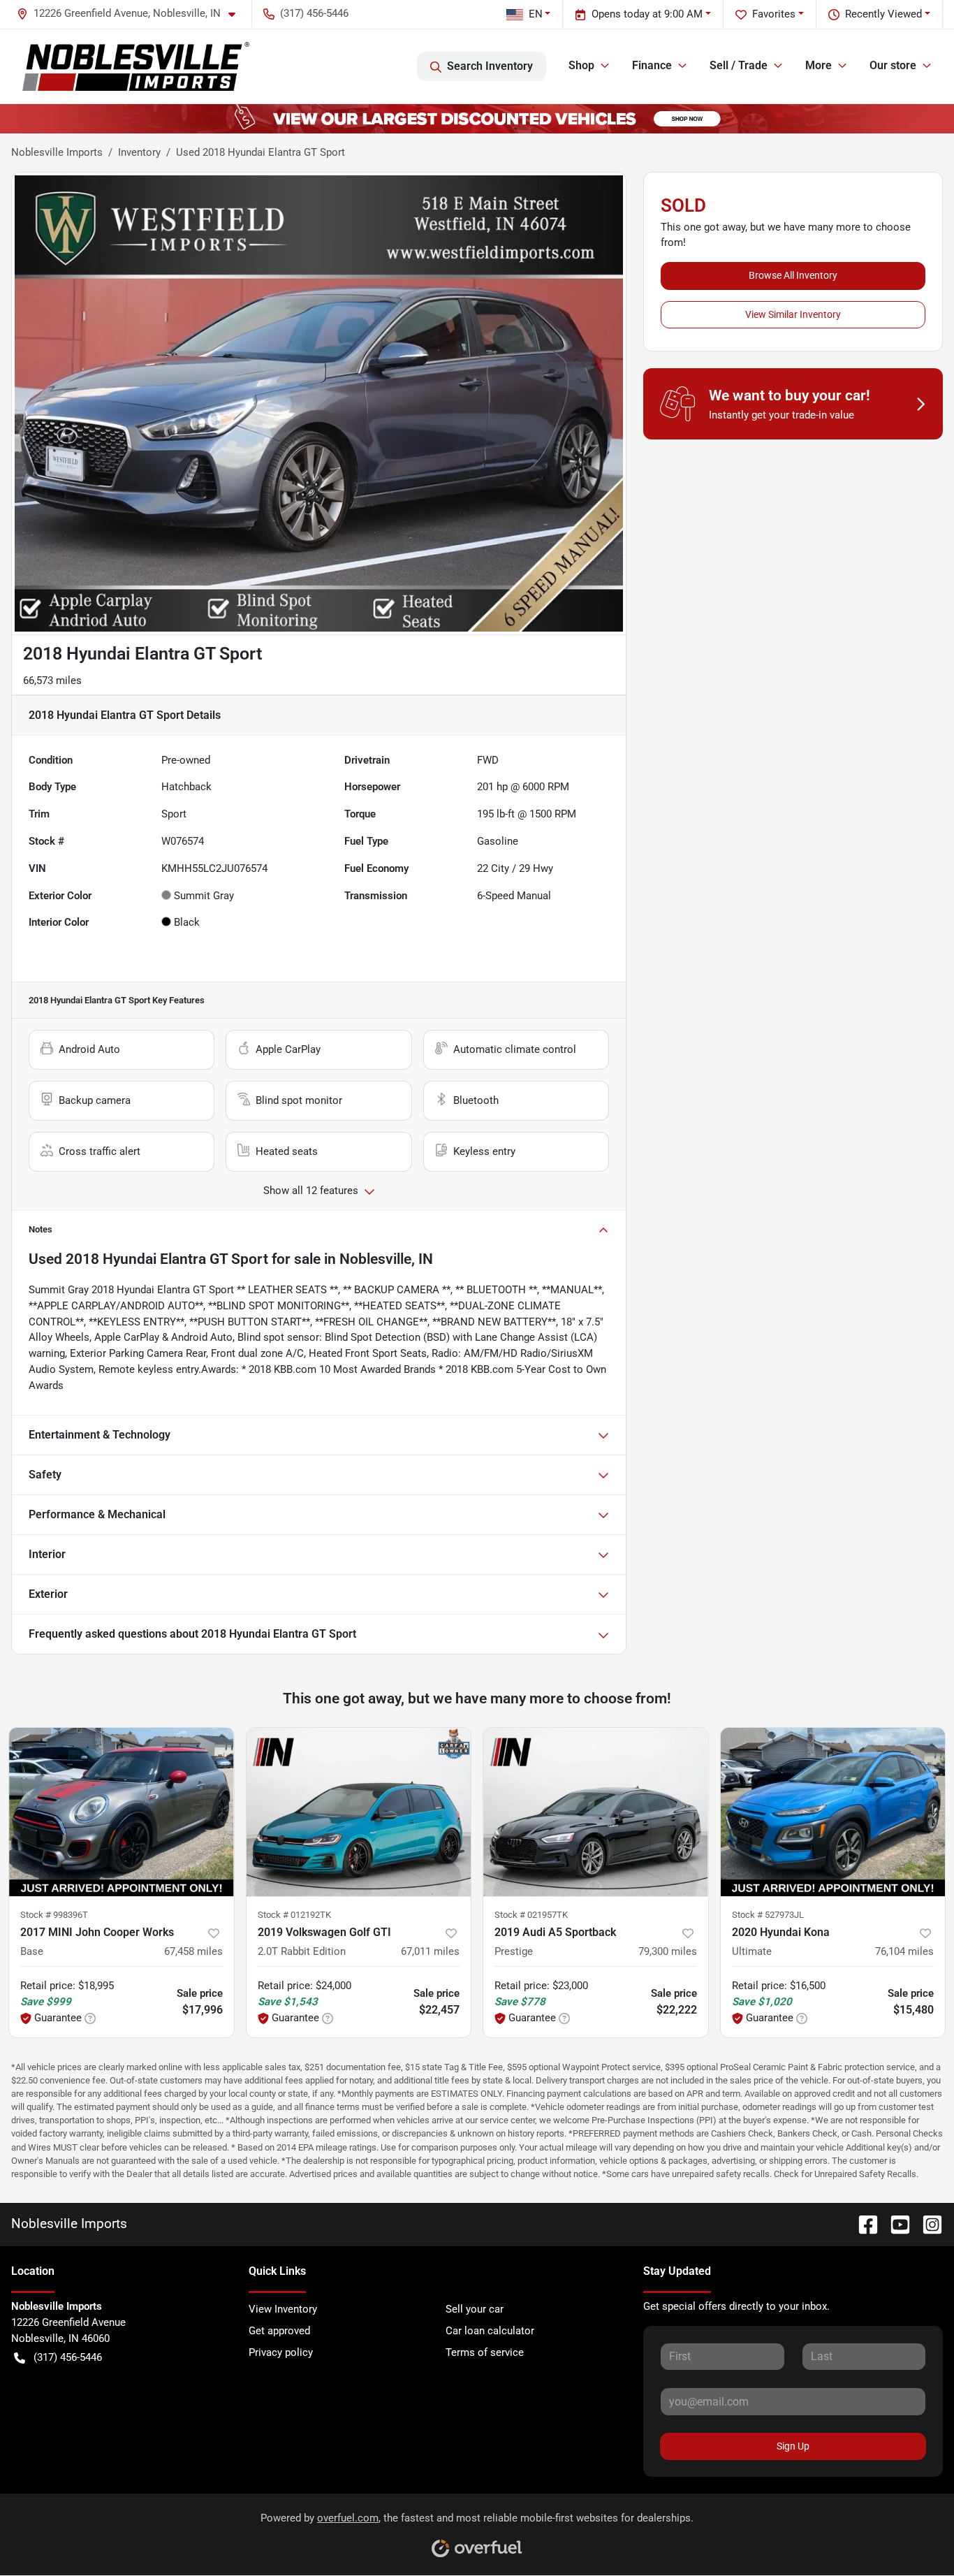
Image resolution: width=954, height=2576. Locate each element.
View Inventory (283, 2309)
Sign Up (793, 2446)
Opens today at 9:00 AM (647, 14)
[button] (132, 14)
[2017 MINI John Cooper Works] (122, 1812)
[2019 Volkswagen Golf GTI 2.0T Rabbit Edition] (359, 1812)
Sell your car (475, 2309)
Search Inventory (490, 66)
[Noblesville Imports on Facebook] (863, 2224)
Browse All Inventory (793, 275)
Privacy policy (281, 2352)
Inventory (139, 152)
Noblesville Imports (57, 152)
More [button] (819, 65)
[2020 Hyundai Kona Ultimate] (833, 1812)
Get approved (279, 2331)
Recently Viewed (883, 14)
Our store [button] (893, 65)
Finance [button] (652, 65)
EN (536, 14)
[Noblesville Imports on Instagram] (927, 2224)
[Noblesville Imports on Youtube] (895, 2224)
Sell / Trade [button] (739, 65)
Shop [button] (581, 65)
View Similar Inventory (793, 314)
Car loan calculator (490, 2331)
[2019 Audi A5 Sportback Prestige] (596, 1812)
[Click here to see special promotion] (477, 118)
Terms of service (485, 2352)
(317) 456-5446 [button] (314, 13)
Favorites (774, 14)
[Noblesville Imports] (136, 66)
